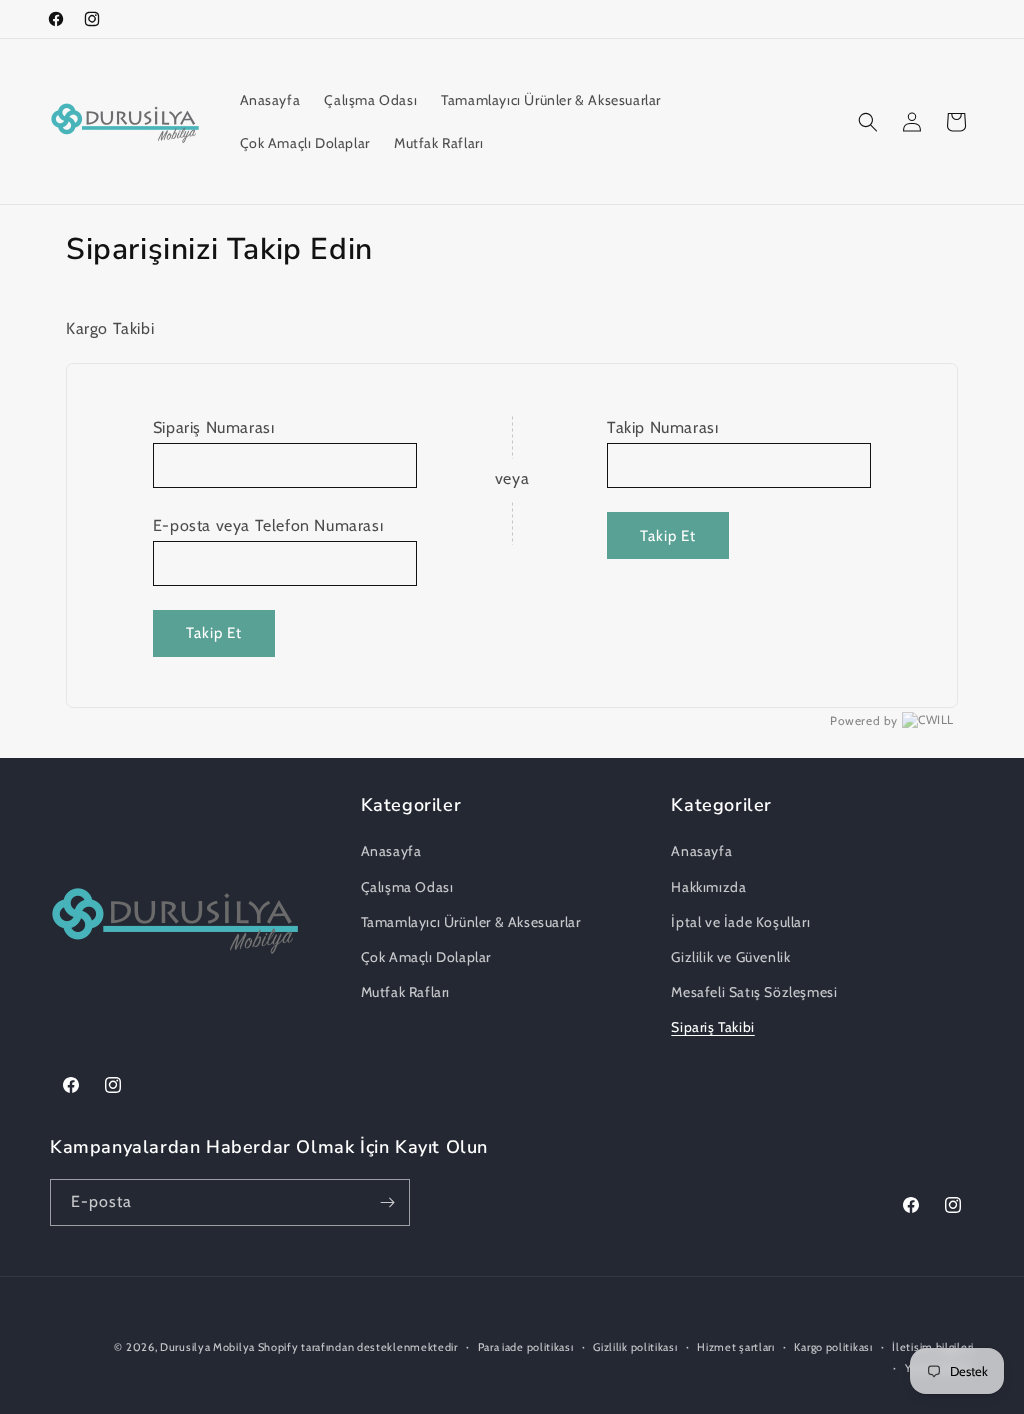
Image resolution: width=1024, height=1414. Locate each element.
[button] (868, 122)
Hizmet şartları (736, 1347)
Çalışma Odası (407, 887)
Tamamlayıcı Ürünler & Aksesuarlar (471, 922)
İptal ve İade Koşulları (740, 922)
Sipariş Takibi (712, 1027)
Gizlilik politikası (635, 1347)
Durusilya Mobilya (209, 1347)
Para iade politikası (526, 1347)
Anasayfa (391, 851)
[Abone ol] (387, 1202)
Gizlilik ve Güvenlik (730, 957)
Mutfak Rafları (405, 992)
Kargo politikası (833, 1347)
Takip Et (214, 633)
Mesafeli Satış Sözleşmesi (754, 992)
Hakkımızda (708, 887)
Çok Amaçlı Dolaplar (426, 957)
